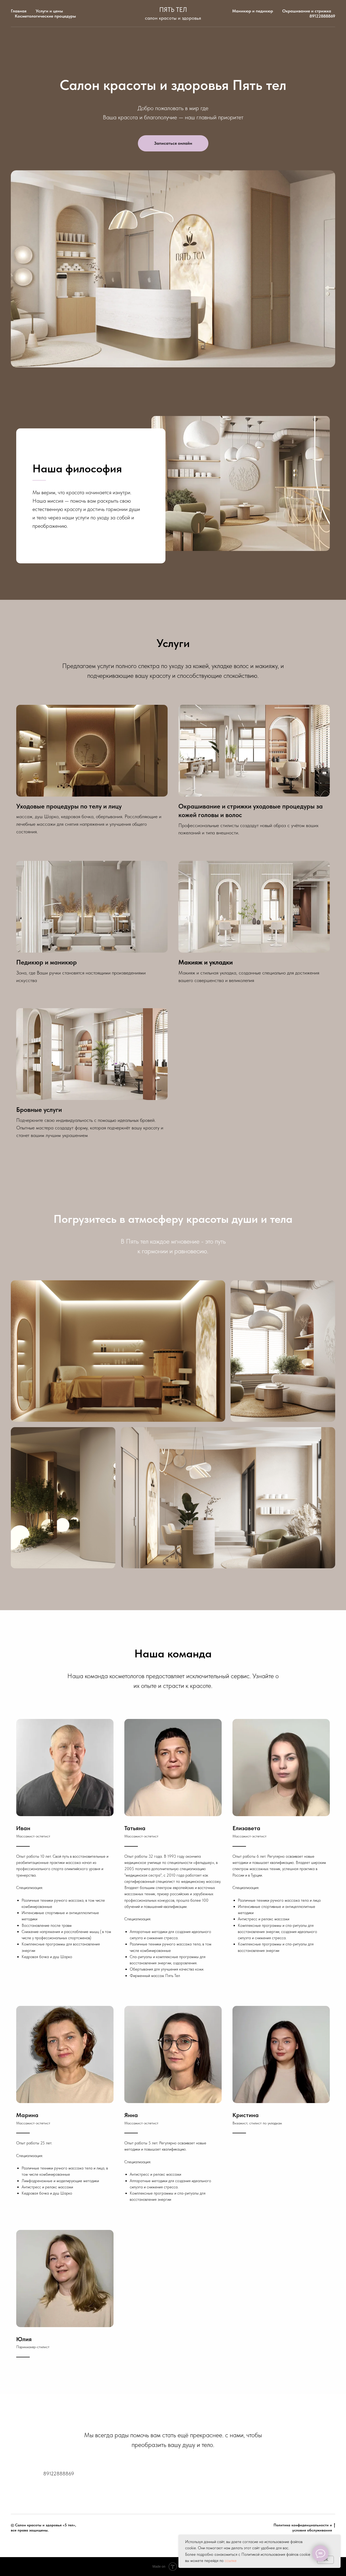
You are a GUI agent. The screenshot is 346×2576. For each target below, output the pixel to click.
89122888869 (322, 16)
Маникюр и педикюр (253, 11)
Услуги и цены (49, 11)
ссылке (231, 2561)
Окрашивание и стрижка (307, 11)
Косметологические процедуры (45, 16)
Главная (19, 11)
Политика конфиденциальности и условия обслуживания (303, 2528)
